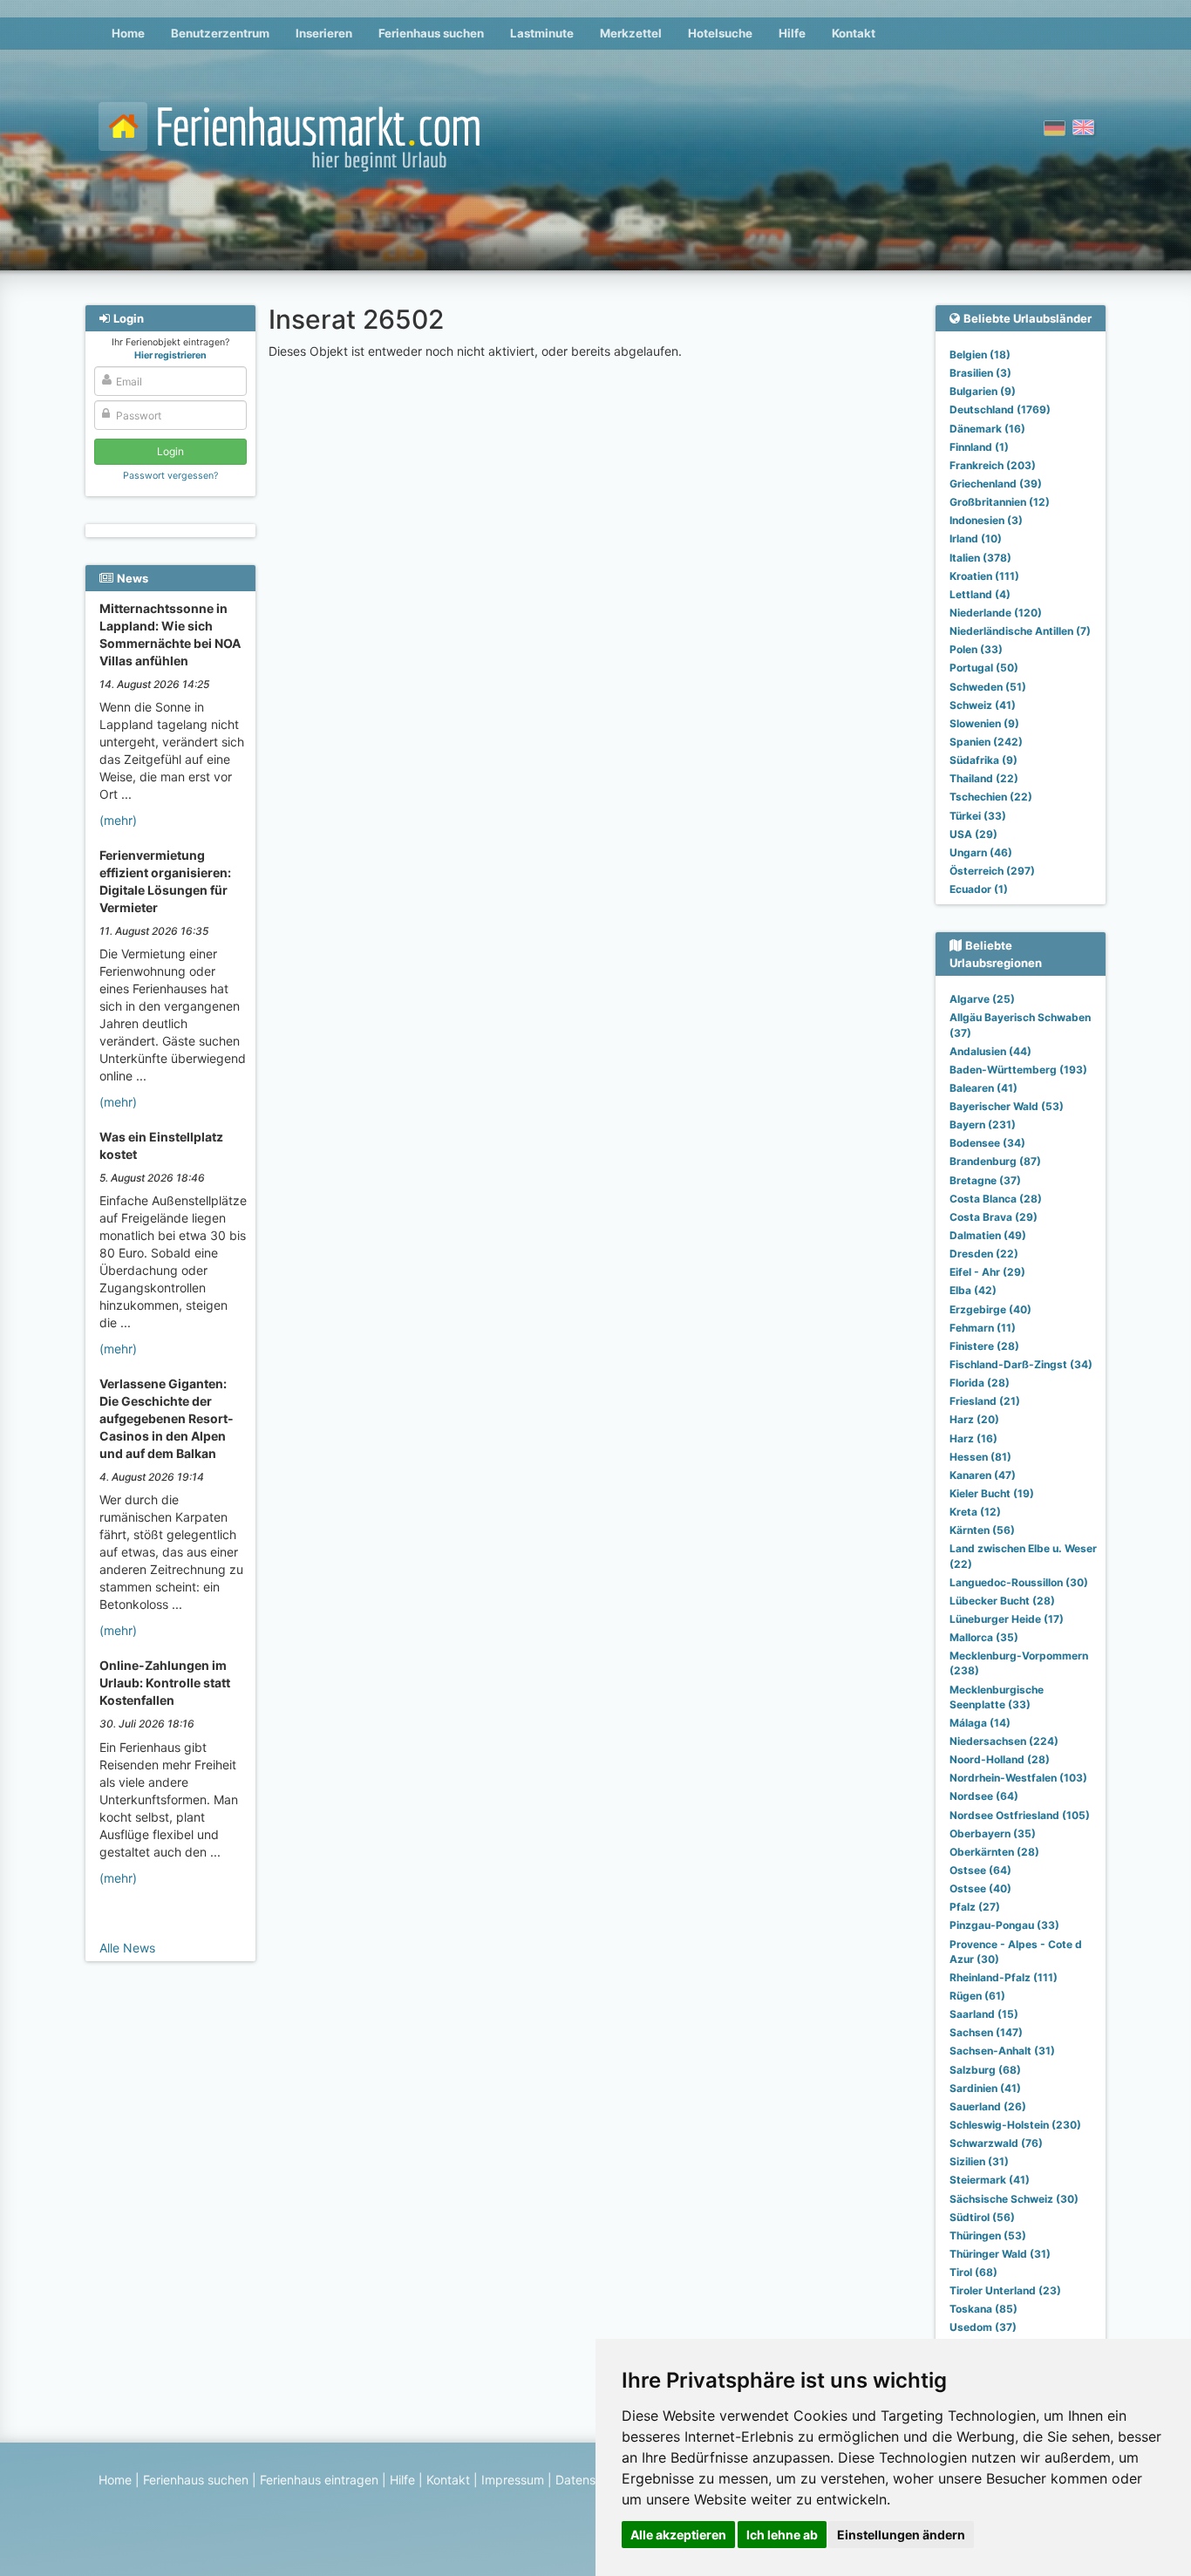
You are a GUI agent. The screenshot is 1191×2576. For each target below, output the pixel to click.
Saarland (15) (984, 2014)
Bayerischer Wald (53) (1007, 1106)
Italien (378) (980, 558)
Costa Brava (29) (994, 1217)
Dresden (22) (984, 1254)
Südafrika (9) (983, 760)
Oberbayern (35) (993, 1833)
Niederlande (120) (996, 613)
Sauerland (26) (988, 2106)
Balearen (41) (983, 1088)
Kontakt (854, 33)
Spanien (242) (986, 742)
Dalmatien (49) (988, 1235)
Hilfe (792, 33)
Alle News (127, 1948)
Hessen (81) (980, 1457)
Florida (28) (980, 1383)
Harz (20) (974, 1419)
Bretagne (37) (985, 1180)
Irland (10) (976, 538)
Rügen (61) (977, 1996)
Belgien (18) (980, 354)
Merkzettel (631, 33)
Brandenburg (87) (995, 1161)
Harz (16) (973, 1438)
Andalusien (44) (990, 1051)
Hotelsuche (720, 33)
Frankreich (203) (993, 465)
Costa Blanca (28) (996, 1199)
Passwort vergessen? (170, 476)
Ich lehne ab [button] (782, 2535)
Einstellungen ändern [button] (901, 2535)
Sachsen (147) (986, 2032)
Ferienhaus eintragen (319, 2480)
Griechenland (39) (996, 484)
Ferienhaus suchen (431, 33)
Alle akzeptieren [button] (678, 2535)
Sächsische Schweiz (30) (1014, 2199)
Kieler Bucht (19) (992, 1493)
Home (128, 33)
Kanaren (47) (983, 1475)
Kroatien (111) (984, 576)
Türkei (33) (978, 816)
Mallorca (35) (984, 1637)
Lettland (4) (980, 594)
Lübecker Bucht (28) (1002, 1601)
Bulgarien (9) (983, 391)
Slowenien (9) (984, 723)
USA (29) (973, 834)
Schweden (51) (988, 687)
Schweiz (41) (983, 705)
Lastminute (542, 33)
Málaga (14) (980, 1723)
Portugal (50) (984, 668)
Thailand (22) (984, 778)
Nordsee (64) (984, 1796)
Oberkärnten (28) (994, 1852)
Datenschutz (592, 2480)
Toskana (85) (983, 2309)
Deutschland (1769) (1000, 409)
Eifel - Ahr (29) (987, 1272)
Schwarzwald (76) (996, 2143)
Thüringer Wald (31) (1000, 2254)
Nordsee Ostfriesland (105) (1020, 1815)
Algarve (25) (982, 999)
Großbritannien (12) (1000, 502)
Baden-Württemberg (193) (1018, 1070)
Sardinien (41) (985, 2088)
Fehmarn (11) (983, 1328)
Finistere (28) (984, 1346)
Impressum (513, 2480)
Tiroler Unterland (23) (1005, 2290)
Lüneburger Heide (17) (1007, 1619)
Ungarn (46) (981, 852)
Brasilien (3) (980, 373)
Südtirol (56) (982, 2217)
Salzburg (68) (985, 2070)
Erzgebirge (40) (990, 1309)
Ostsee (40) (980, 1888)
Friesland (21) (985, 1401)
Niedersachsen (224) (1004, 1741)
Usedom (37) (983, 2327)
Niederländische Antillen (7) (1020, 631)
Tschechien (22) (991, 797)
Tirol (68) (973, 2272)
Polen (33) (976, 649)
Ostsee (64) (980, 1870)
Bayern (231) (983, 1124)
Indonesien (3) (986, 520)
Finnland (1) (979, 447)
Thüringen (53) (988, 2235)
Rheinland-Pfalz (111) (1004, 1977)
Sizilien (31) (979, 2161)
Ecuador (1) (979, 889)
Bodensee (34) (987, 1143)
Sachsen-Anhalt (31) (1002, 2051)
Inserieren (324, 33)
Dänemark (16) (987, 429)
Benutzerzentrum (220, 33)
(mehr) (118, 820)
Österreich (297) (992, 871)
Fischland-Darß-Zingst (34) (1021, 1364)
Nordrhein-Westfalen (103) (1018, 1778)
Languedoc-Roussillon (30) (1019, 1582)
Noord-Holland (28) (1000, 1759)
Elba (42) (973, 1290)
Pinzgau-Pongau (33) (1004, 1925)
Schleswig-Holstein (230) (1015, 2125)
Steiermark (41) (990, 2180)
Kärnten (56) (982, 1530)
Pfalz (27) (975, 1907)
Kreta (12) (975, 1512)
